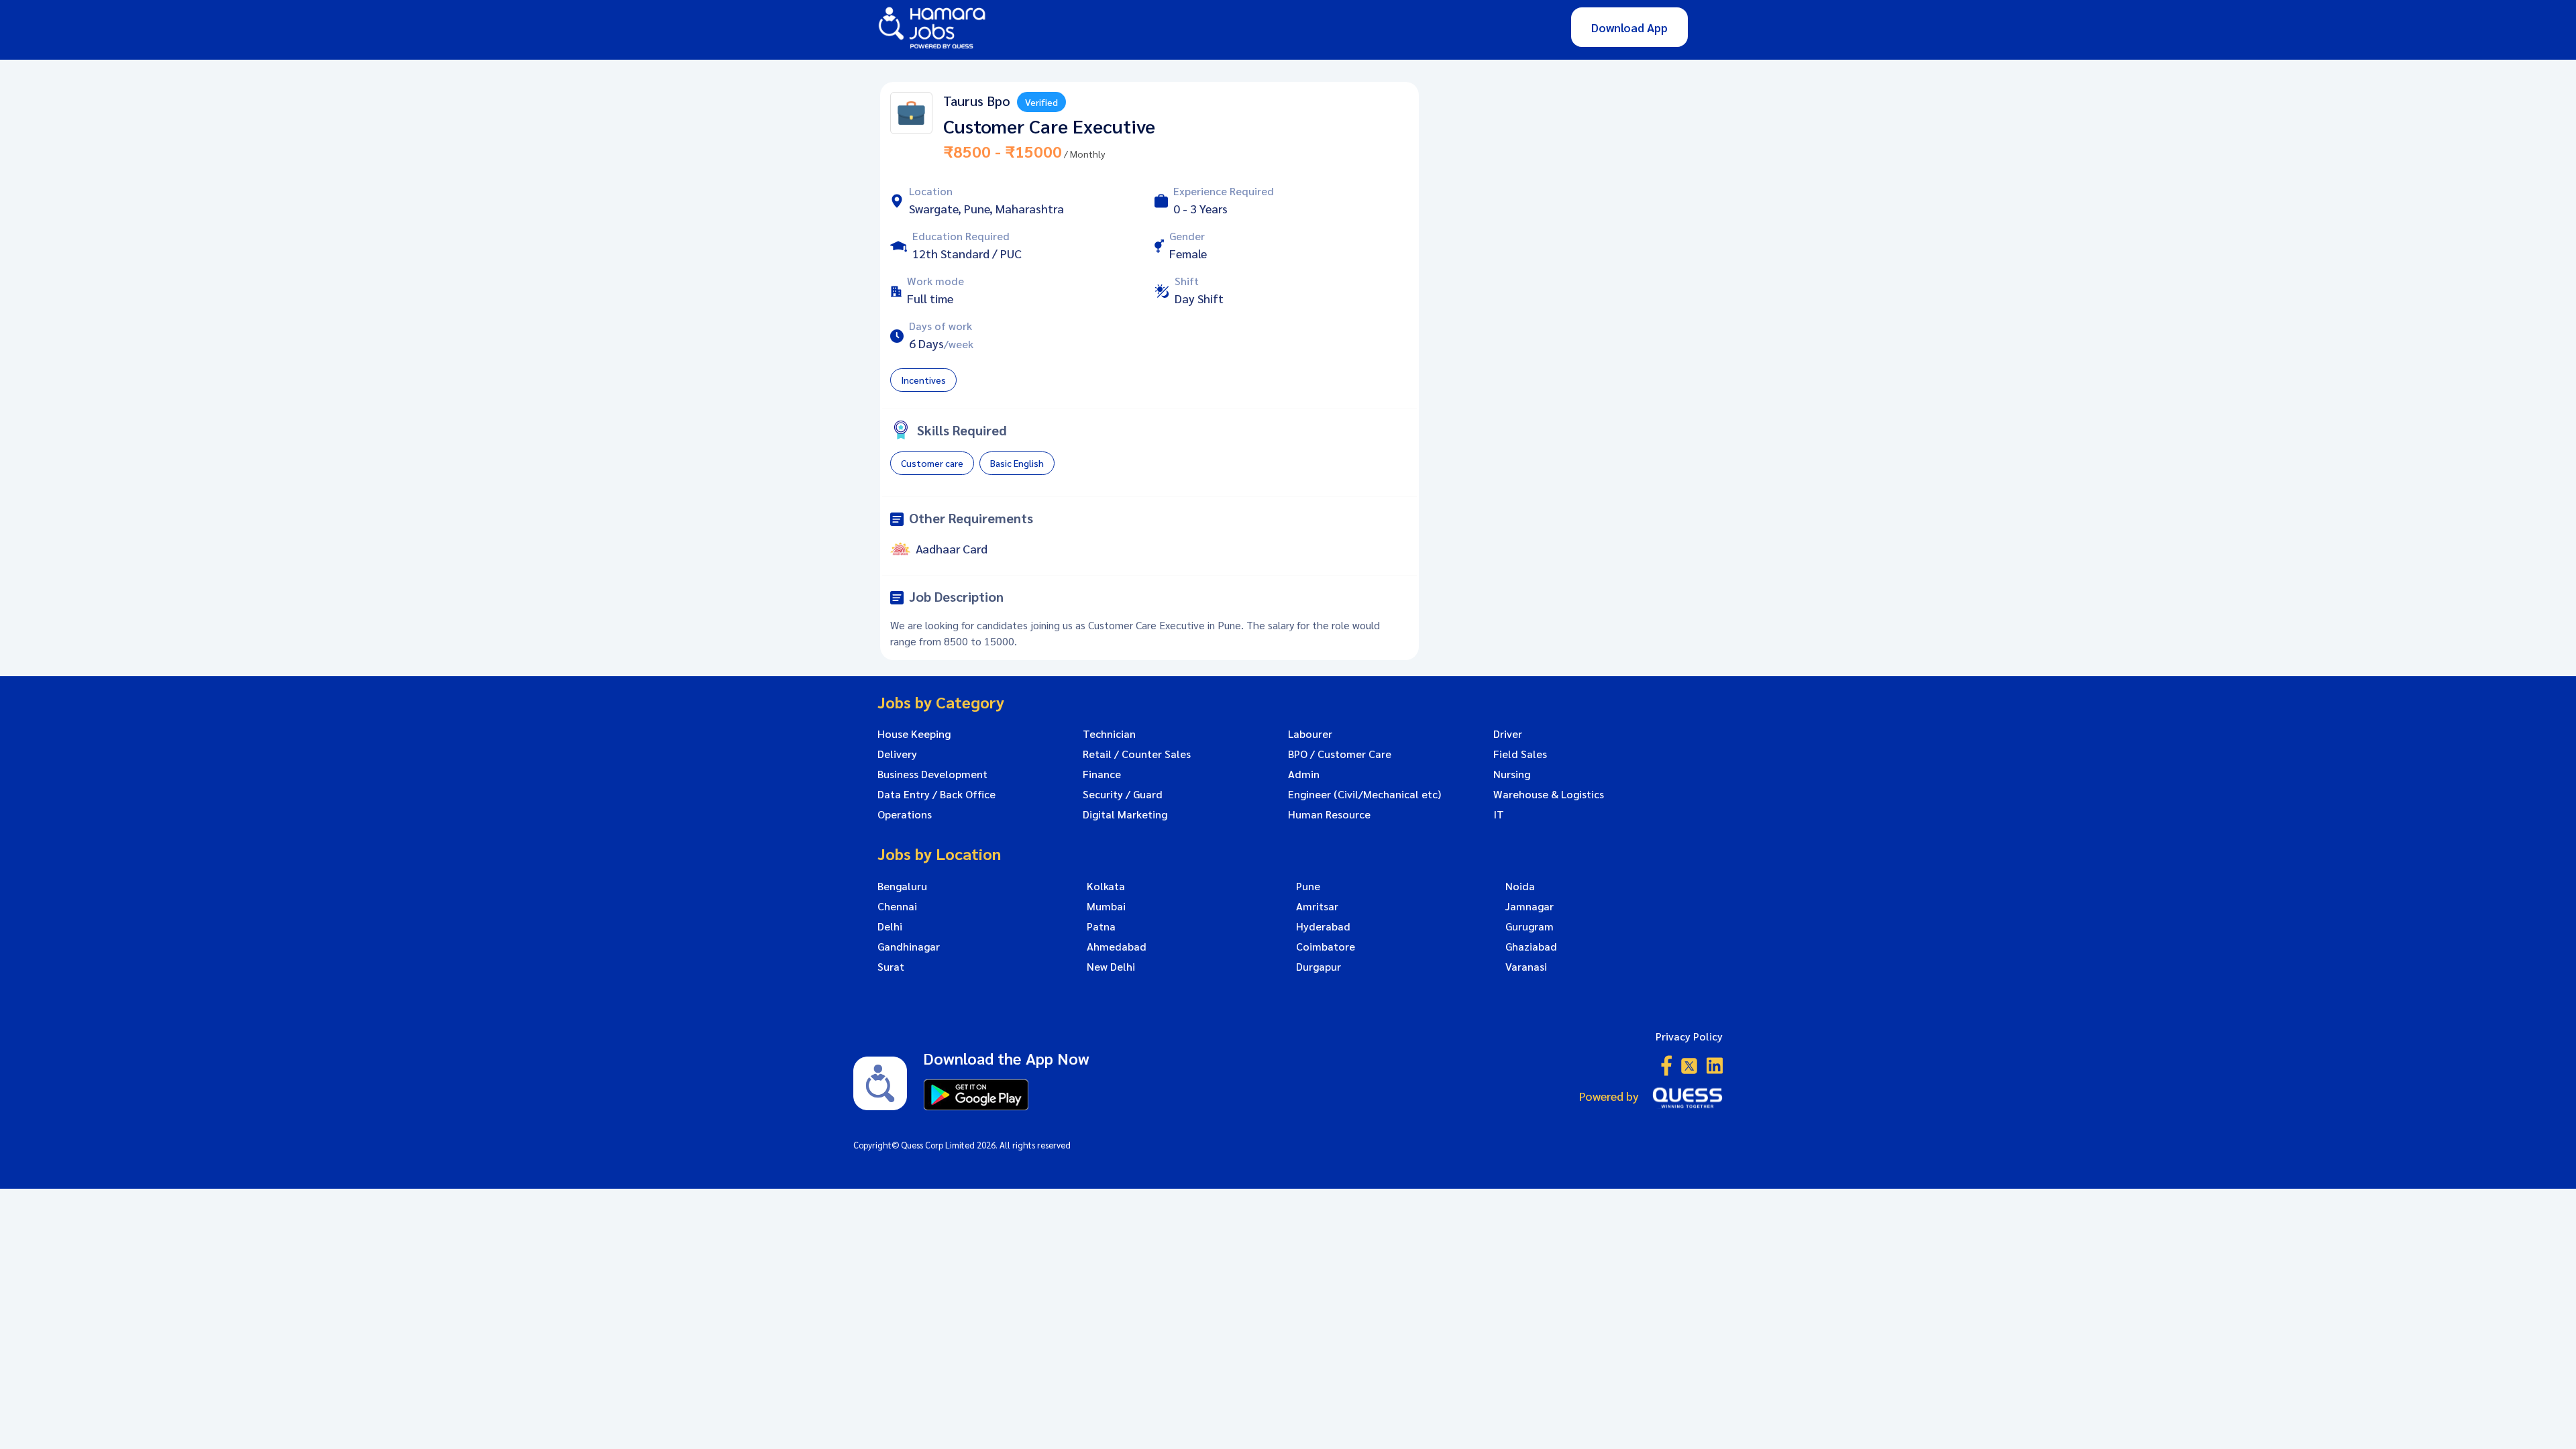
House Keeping (914, 734)
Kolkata (1106, 886)
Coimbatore (1326, 947)
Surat (891, 967)
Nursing (1512, 774)
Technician (1109, 734)
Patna (1101, 926)
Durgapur (1319, 967)
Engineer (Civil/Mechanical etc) (1364, 794)
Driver (1508, 734)
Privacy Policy (1689, 1036)
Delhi (890, 926)
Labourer (1310, 734)
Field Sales (1520, 754)
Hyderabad (1323, 926)
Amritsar (1317, 906)
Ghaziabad (1531, 947)
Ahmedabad (1117, 947)
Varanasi (1526, 967)
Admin (1304, 774)
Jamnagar (1529, 906)
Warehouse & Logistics (1549, 794)
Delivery (897, 754)
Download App (1629, 27)
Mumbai (1106, 906)
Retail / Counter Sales (1137, 754)
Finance (1102, 774)
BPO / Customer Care (1340, 754)
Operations (905, 814)
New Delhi (1111, 967)
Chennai (897, 906)
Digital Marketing (1125, 814)
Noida (1520, 886)
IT (1499, 814)
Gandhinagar (909, 947)
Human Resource (1329, 814)
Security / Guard (1123, 794)
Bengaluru (902, 886)
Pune (1308, 886)
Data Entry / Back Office (936, 794)
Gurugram (1529, 926)
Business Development (932, 774)
